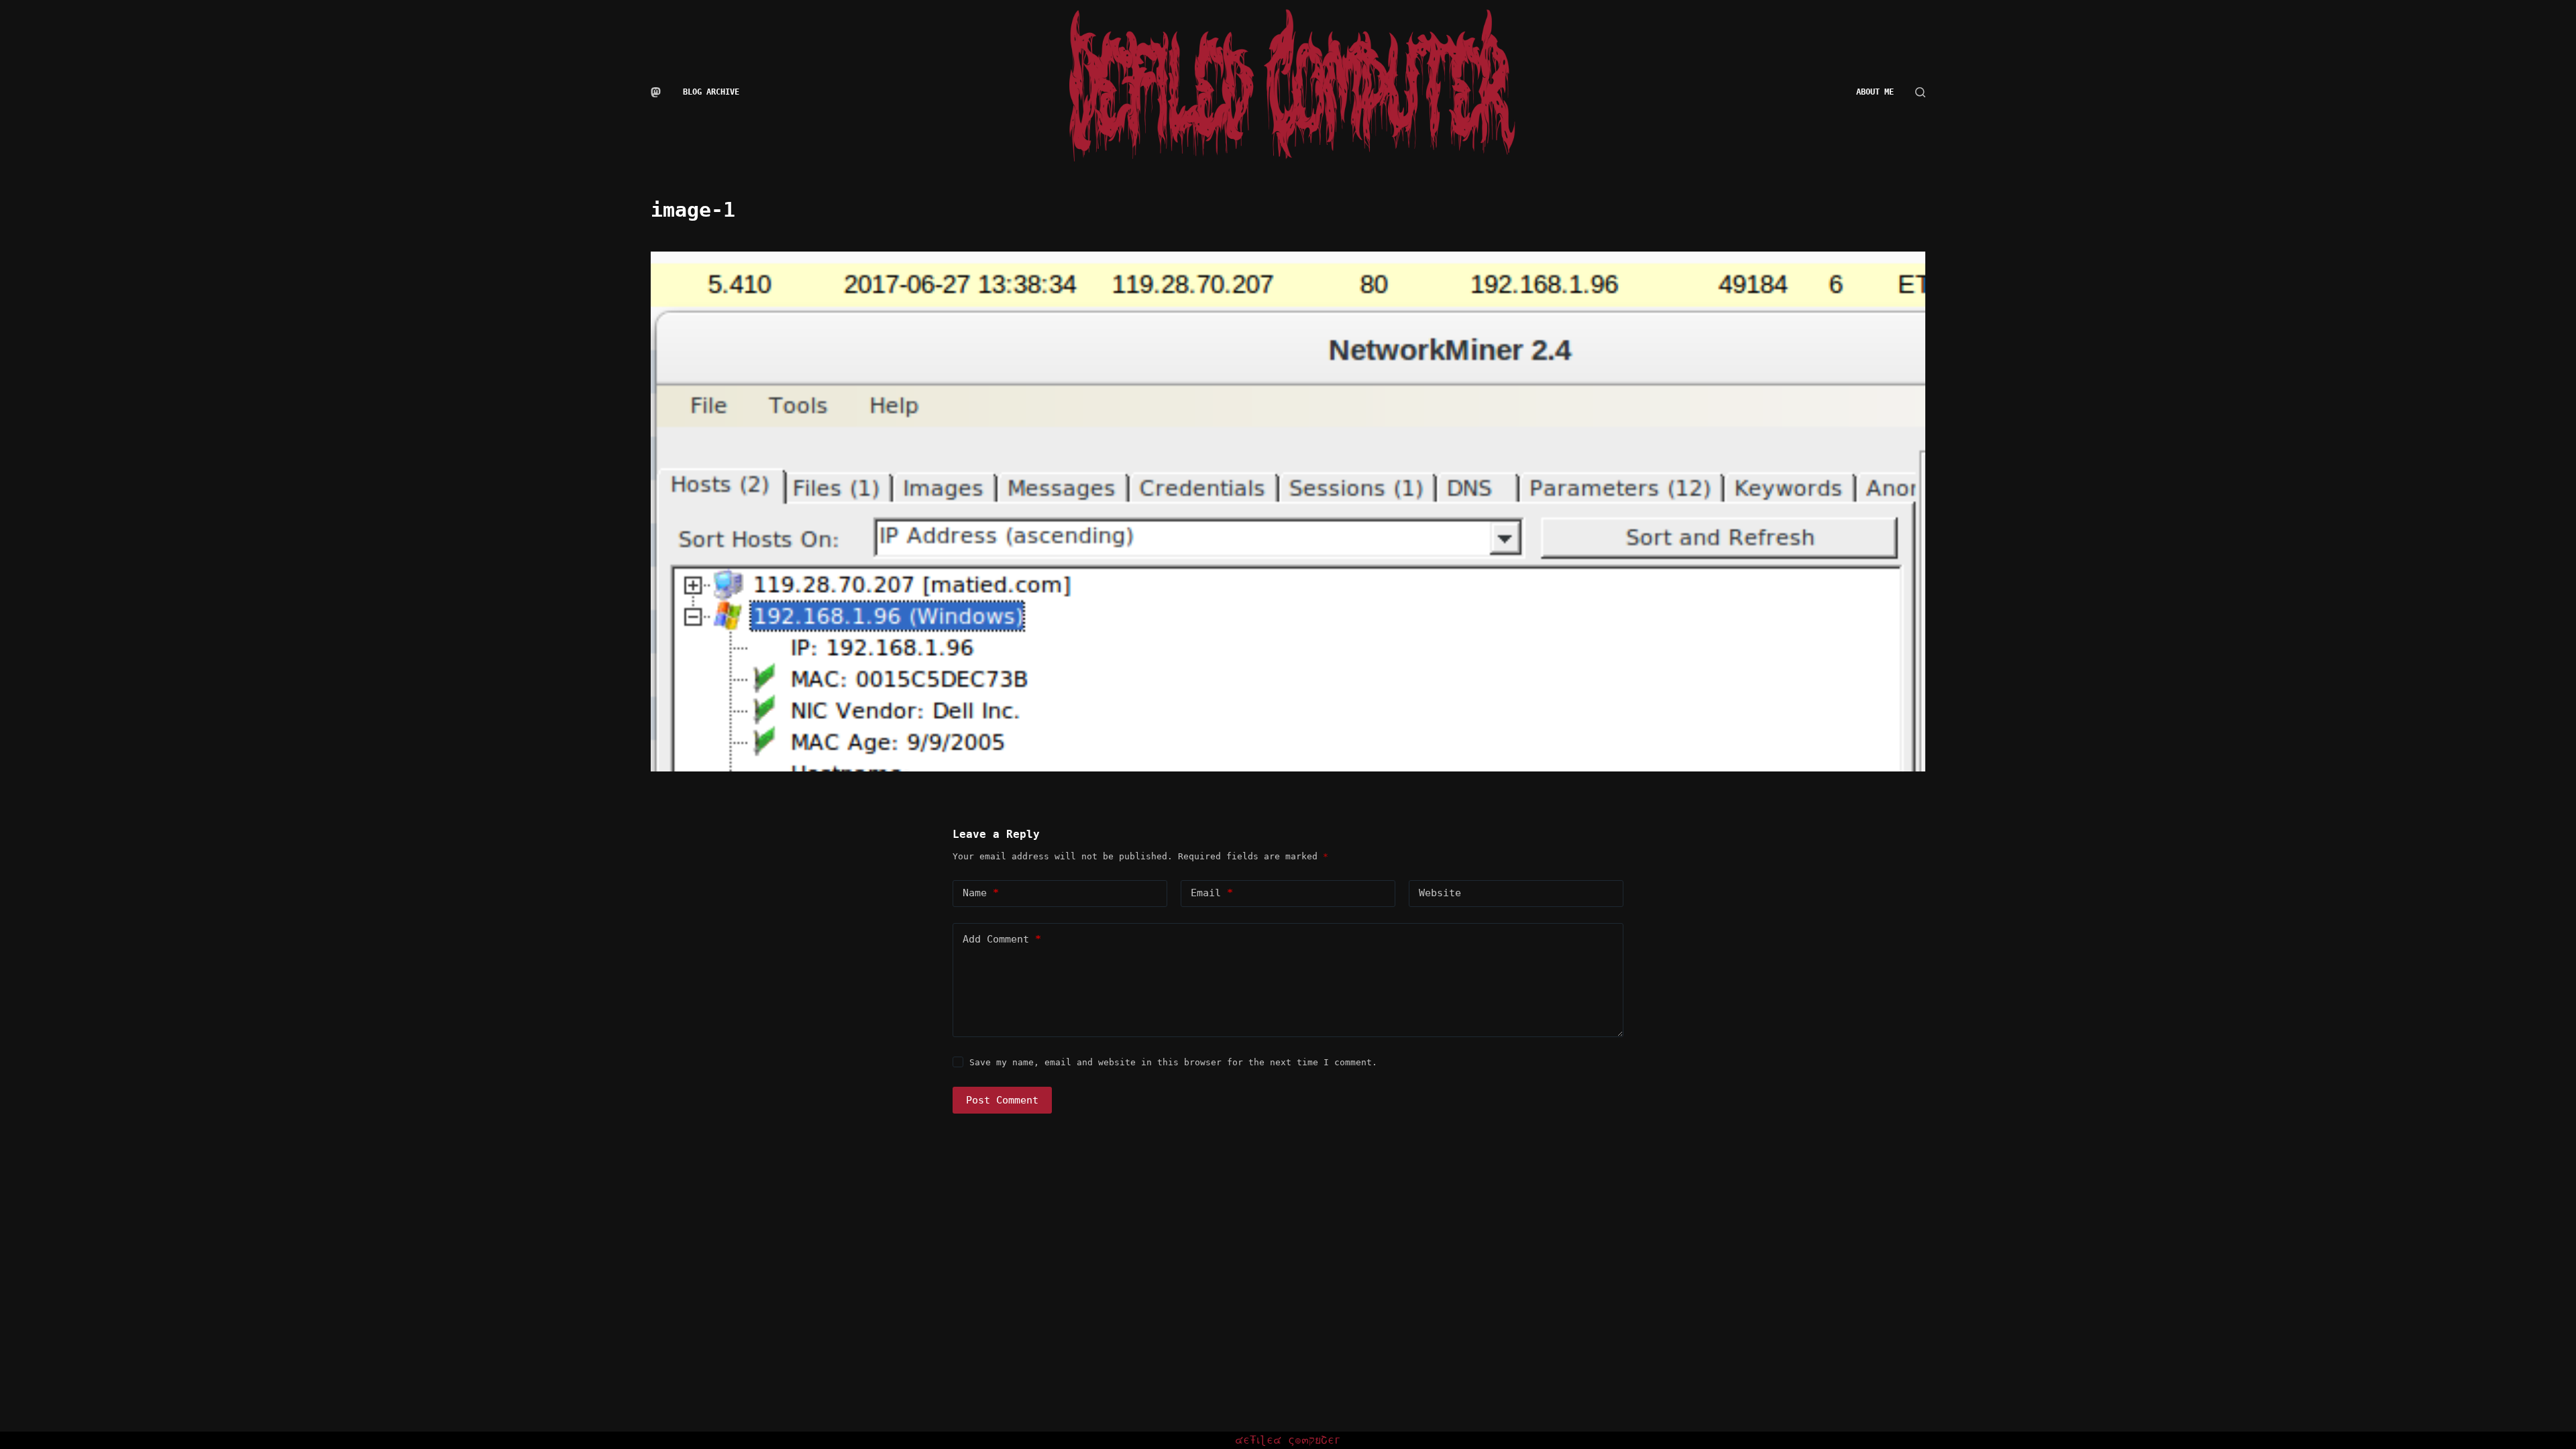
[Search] (1920, 92)
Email (1212, 893)
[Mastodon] (656, 92)
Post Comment (1002, 1100)
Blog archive (711, 92)
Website (1440, 893)
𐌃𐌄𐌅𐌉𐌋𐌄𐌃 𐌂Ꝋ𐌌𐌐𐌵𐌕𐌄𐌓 (1288, 1440)
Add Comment (1002, 939)
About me (1875, 92)
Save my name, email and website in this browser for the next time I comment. (1173, 1062)
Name (981, 893)
